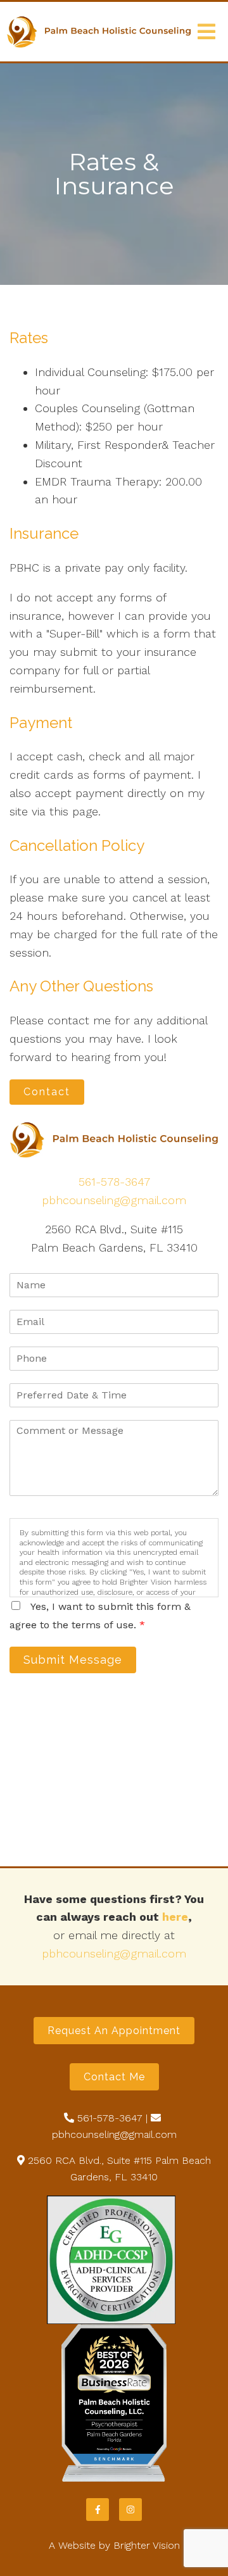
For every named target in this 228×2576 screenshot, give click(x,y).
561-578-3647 (114, 1182)
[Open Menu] (206, 32)
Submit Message (73, 1660)
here (175, 1917)
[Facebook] (98, 2510)
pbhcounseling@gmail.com (114, 1200)
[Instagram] (130, 2510)
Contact (47, 1092)
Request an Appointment (114, 2031)
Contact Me (114, 2077)
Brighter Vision (147, 2545)
